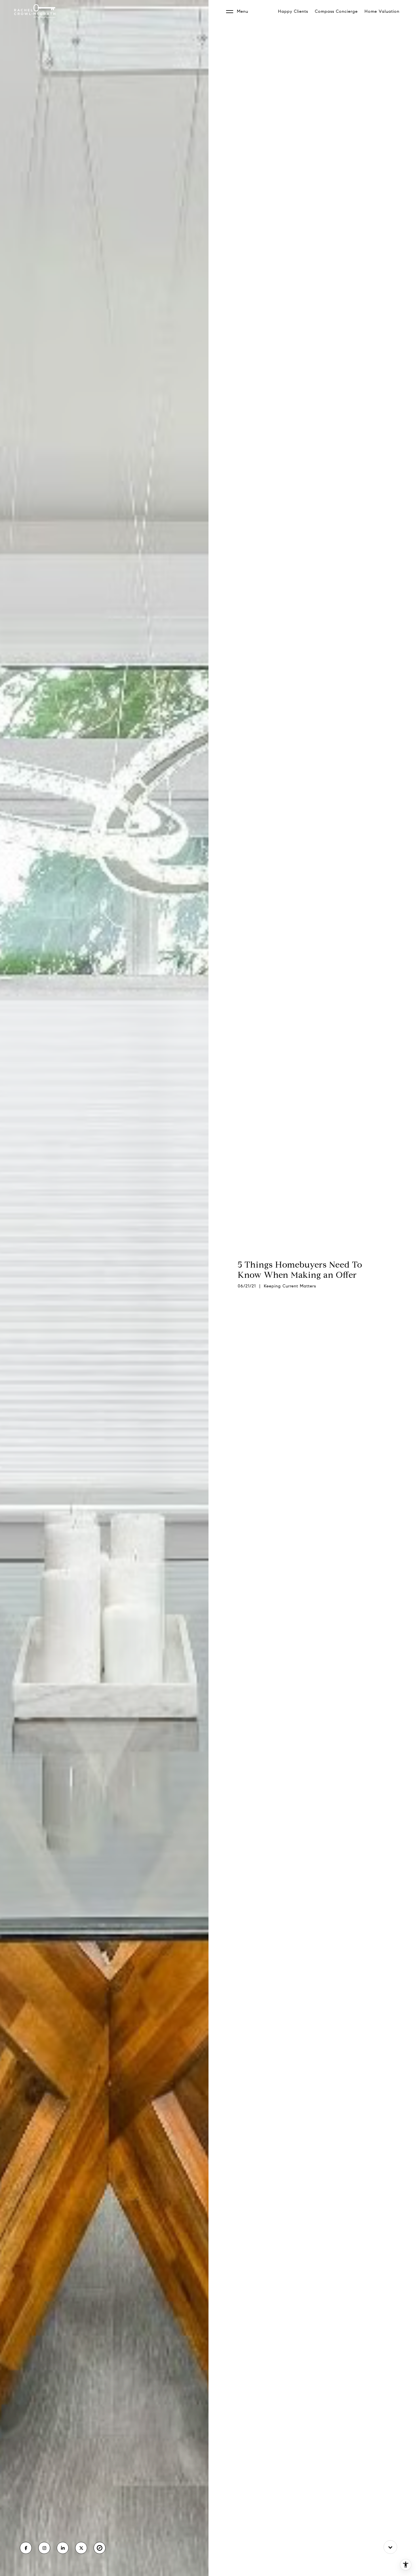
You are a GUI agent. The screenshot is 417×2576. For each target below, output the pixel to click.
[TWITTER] (81, 2548)
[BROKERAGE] (100, 2548)
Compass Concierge (336, 11)
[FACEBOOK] (26, 2548)
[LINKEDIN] (63, 2548)
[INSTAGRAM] (44, 2548)
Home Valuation (382, 11)
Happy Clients (293, 11)
